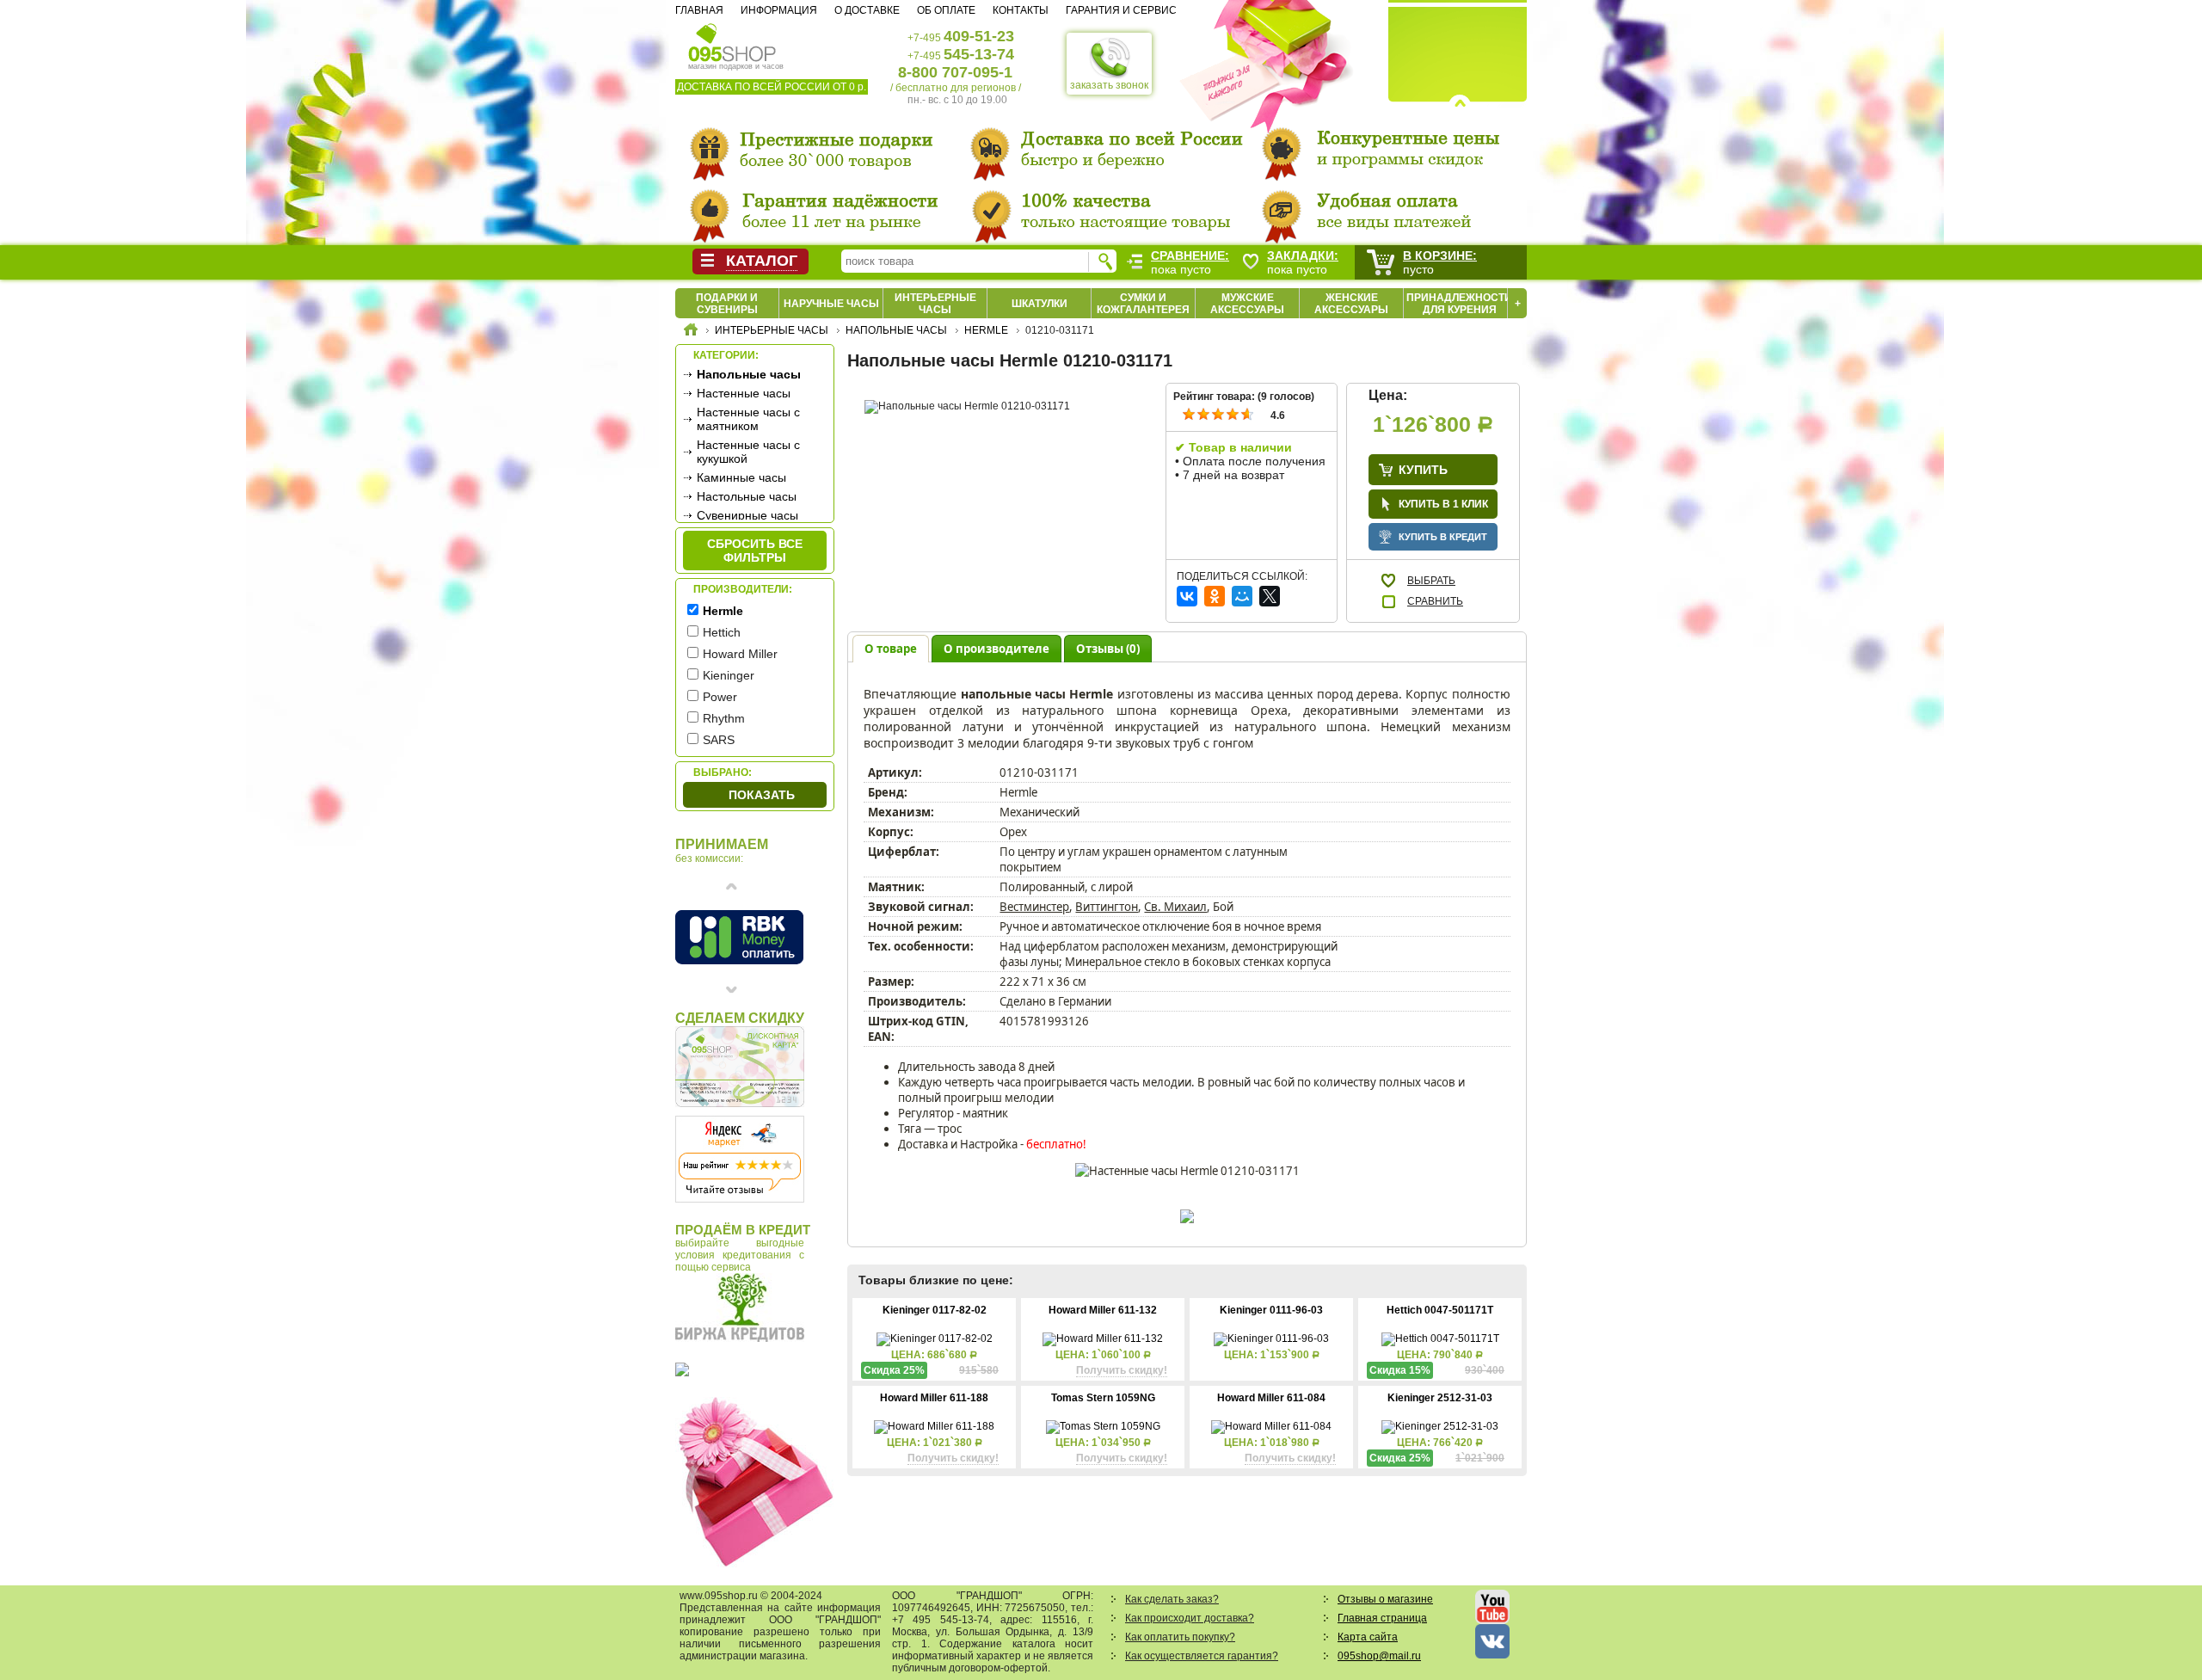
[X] (1270, 596)
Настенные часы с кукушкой (748, 452)
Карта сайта (1368, 1637)
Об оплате (946, 10)
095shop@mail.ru (1379, 1656)
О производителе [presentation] (996, 649)
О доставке (867, 10)
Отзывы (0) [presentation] (1108, 649)
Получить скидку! (1122, 1370)
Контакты (1021, 10)
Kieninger (729, 675)
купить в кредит (1443, 537)
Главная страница (1382, 1618)
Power (720, 697)
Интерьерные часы (935, 304)
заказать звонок (1109, 85)
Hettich (722, 632)
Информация (779, 10)
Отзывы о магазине (1385, 1599)
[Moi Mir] (1242, 596)
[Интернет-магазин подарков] (691, 332)
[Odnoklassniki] (1215, 596)
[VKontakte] (1187, 596)
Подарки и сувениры (727, 304)
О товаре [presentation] (891, 649)
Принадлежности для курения (1459, 304)
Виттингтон (1107, 907)
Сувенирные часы (747, 515)
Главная (699, 10)
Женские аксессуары (1351, 304)
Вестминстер (1034, 907)
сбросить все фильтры (755, 551)
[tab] (891, 648)
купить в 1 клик (1443, 504)
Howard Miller (740, 654)
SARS (719, 740)
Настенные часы (744, 393)
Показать (762, 795)
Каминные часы (741, 477)
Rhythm (724, 718)
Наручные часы (831, 304)
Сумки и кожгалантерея (1143, 304)
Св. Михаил (1175, 907)
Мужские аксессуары (1247, 304)
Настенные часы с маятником (748, 419)
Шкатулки (1039, 304)
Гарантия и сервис (1121, 10)
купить (1423, 470)
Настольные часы (747, 496)
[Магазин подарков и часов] (732, 41)
